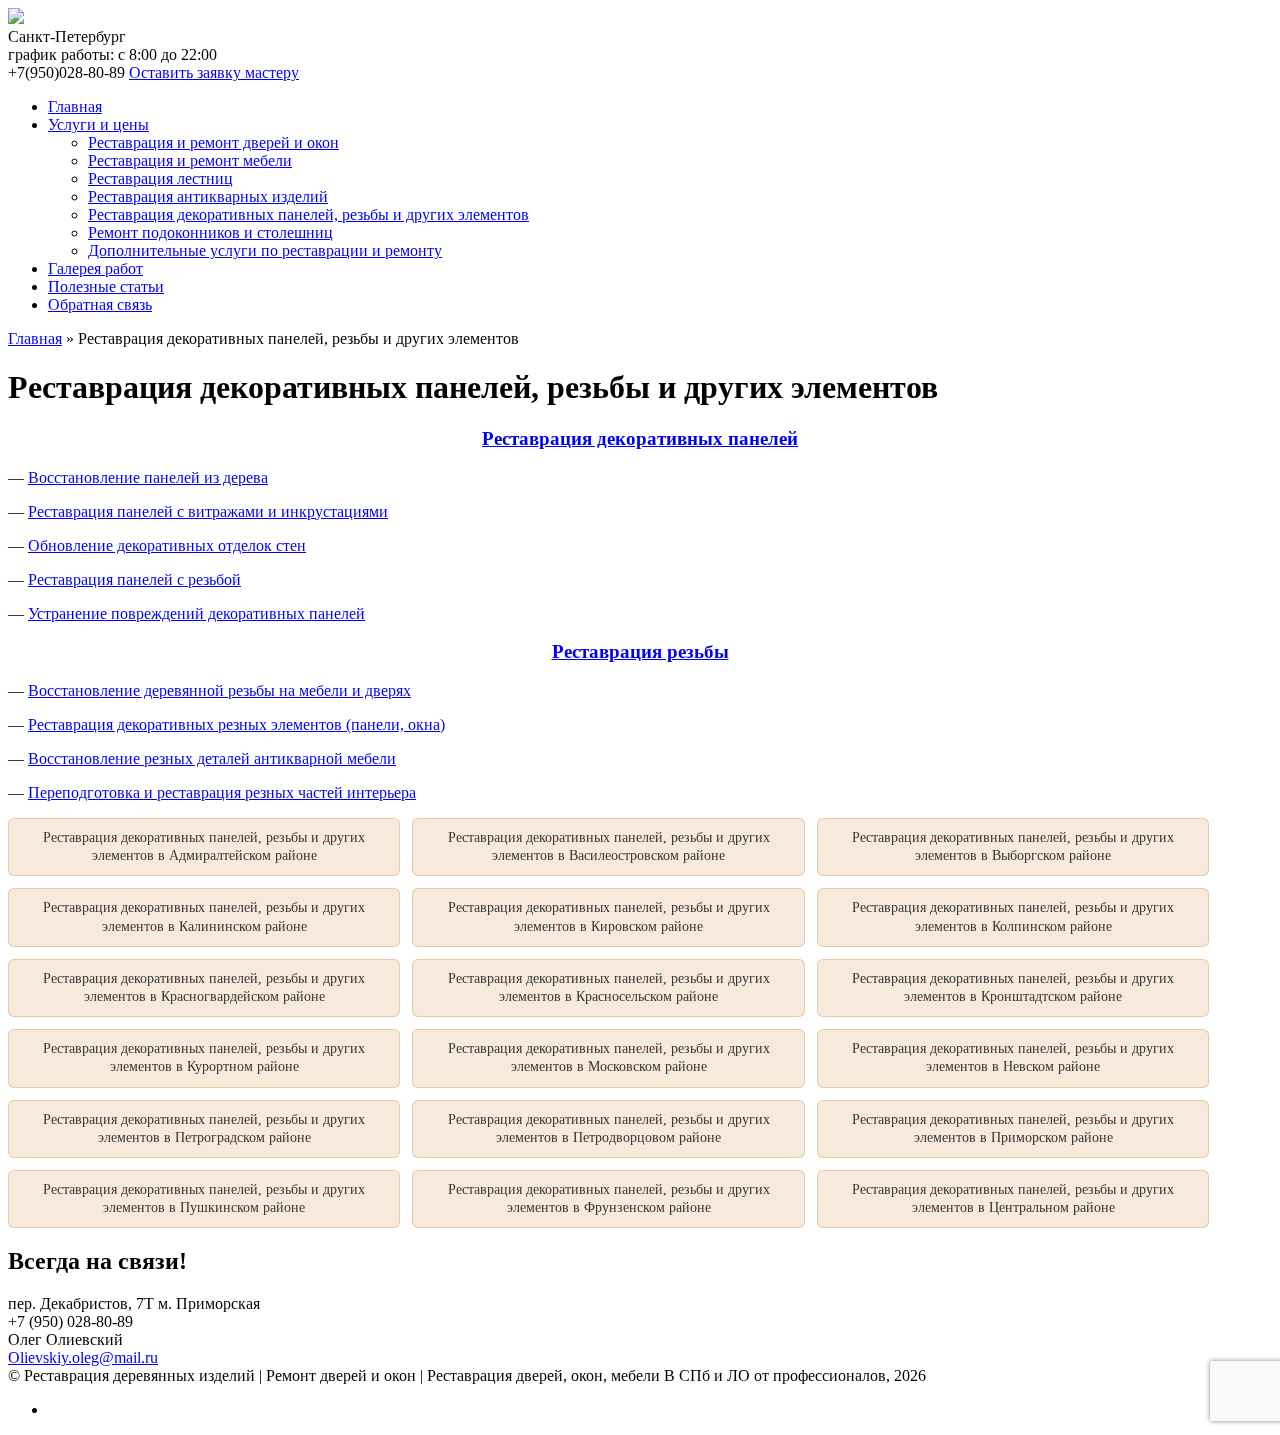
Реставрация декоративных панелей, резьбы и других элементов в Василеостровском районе (609, 846)
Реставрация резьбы (640, 651)
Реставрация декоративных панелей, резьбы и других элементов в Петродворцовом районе (609, 1128)
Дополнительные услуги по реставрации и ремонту (265, 250)
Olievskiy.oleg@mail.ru (83, 1357)
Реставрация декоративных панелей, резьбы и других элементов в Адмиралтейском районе (204, 846)
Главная (75, 106)
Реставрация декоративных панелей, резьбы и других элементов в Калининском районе (204, 916)
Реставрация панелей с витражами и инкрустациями (208, 511)
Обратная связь (100, 304)
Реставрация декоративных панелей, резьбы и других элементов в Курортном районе (204, 1057)
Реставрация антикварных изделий (208, 196)
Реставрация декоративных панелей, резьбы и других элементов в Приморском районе (1013, 1128)
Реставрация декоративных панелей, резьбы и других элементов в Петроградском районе (204, 1128)
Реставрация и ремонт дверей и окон (213, 142)
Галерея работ (95, 268)
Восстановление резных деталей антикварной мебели (212, 758)
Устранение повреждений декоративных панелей (196, 613)
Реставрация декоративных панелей (640, 438)
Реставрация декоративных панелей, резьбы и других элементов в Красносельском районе (609, 987)
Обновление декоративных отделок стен (167, 545)
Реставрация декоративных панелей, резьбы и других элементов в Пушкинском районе (204, 1198)
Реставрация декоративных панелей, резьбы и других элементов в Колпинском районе (1013, 916)
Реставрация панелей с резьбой (134, 579)
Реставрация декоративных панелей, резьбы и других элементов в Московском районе (609, 1057)
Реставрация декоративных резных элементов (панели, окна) (236, 724)
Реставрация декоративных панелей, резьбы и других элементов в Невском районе (1013, 1057)
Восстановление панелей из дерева (148, 477)
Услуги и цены (98, 124)
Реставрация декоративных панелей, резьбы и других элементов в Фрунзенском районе (609, 1198)
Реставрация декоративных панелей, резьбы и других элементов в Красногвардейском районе (204, 987)
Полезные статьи (106, 286)
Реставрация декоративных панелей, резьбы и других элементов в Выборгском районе (1013, 846)
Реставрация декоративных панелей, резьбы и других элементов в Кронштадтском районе (1013, 987)
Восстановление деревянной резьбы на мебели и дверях (219, 690)
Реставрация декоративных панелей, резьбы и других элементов (308, 214)
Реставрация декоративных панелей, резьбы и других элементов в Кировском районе (609, 916)
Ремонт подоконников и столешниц (210, 232)
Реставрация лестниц (160, 178)
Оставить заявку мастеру (214, 72)
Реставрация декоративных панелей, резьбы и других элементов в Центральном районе (1013, 1198)
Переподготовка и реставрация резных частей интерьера (222, 792)
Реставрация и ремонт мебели (190, 160)
